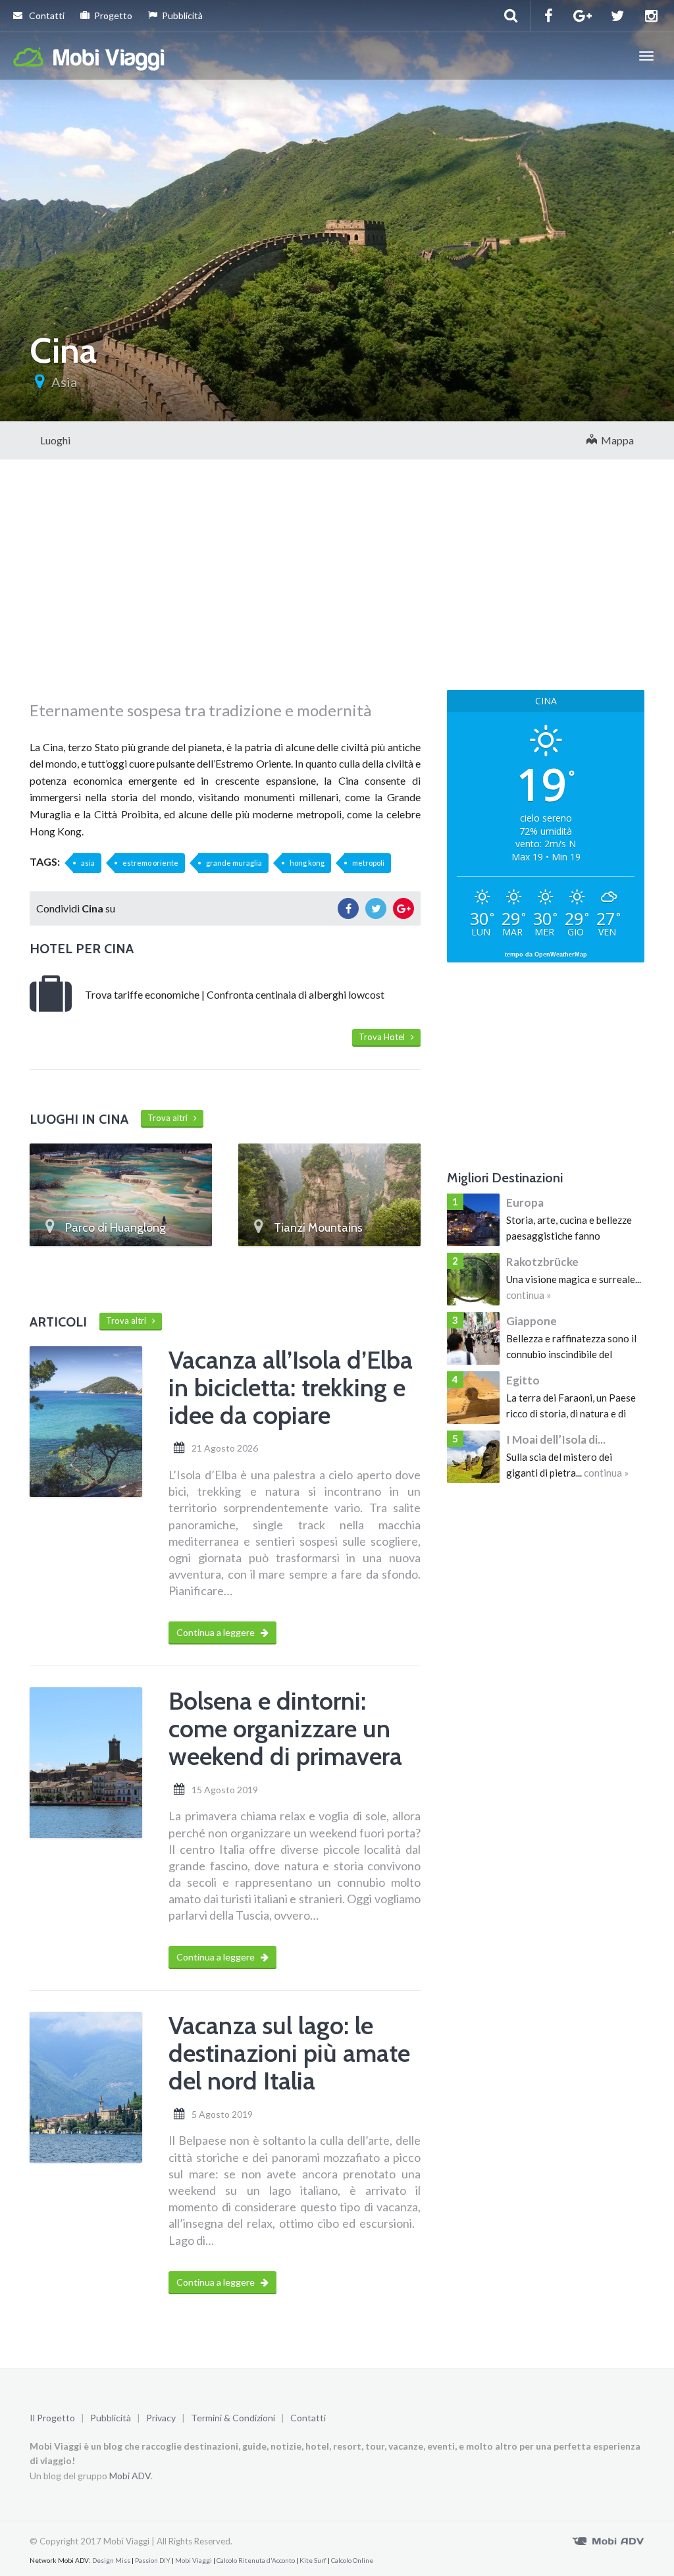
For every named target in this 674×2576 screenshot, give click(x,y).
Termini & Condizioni (233, 2418)
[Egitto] (473, 1398)
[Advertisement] (225, 594)
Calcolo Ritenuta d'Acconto (256, 2560)
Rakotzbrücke (542, 1262)
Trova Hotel (385, 1037)
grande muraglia (234, 863)
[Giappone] (473, 1338)
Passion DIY (153, 2560)
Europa (525, 1202)
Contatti (46, 15)
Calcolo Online (352, 2560)
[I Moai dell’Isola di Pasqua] (473, 1457)
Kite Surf (313, 2560)
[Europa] (473, 1220)
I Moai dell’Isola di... (556, 1439)
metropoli (368, 863)
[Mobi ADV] (608, 2540)
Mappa (615, 440)
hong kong (307, 863)
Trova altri (170, 1118)
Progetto (113, 15)
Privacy (161, 2418)
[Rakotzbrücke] (473, 1279)
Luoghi (55, 440)
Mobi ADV (130, 2476)
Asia (64, 382)
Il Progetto (52, 2418)
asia (88, 863)
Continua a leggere (217, 1632)
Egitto (523, 1380)
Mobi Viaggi (194, 2560)
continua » (529, 1295)
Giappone (531, 1321)
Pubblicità (182, 15)
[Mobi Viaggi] (90, 56)
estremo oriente (150, 863)
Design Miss (111, 2560)
